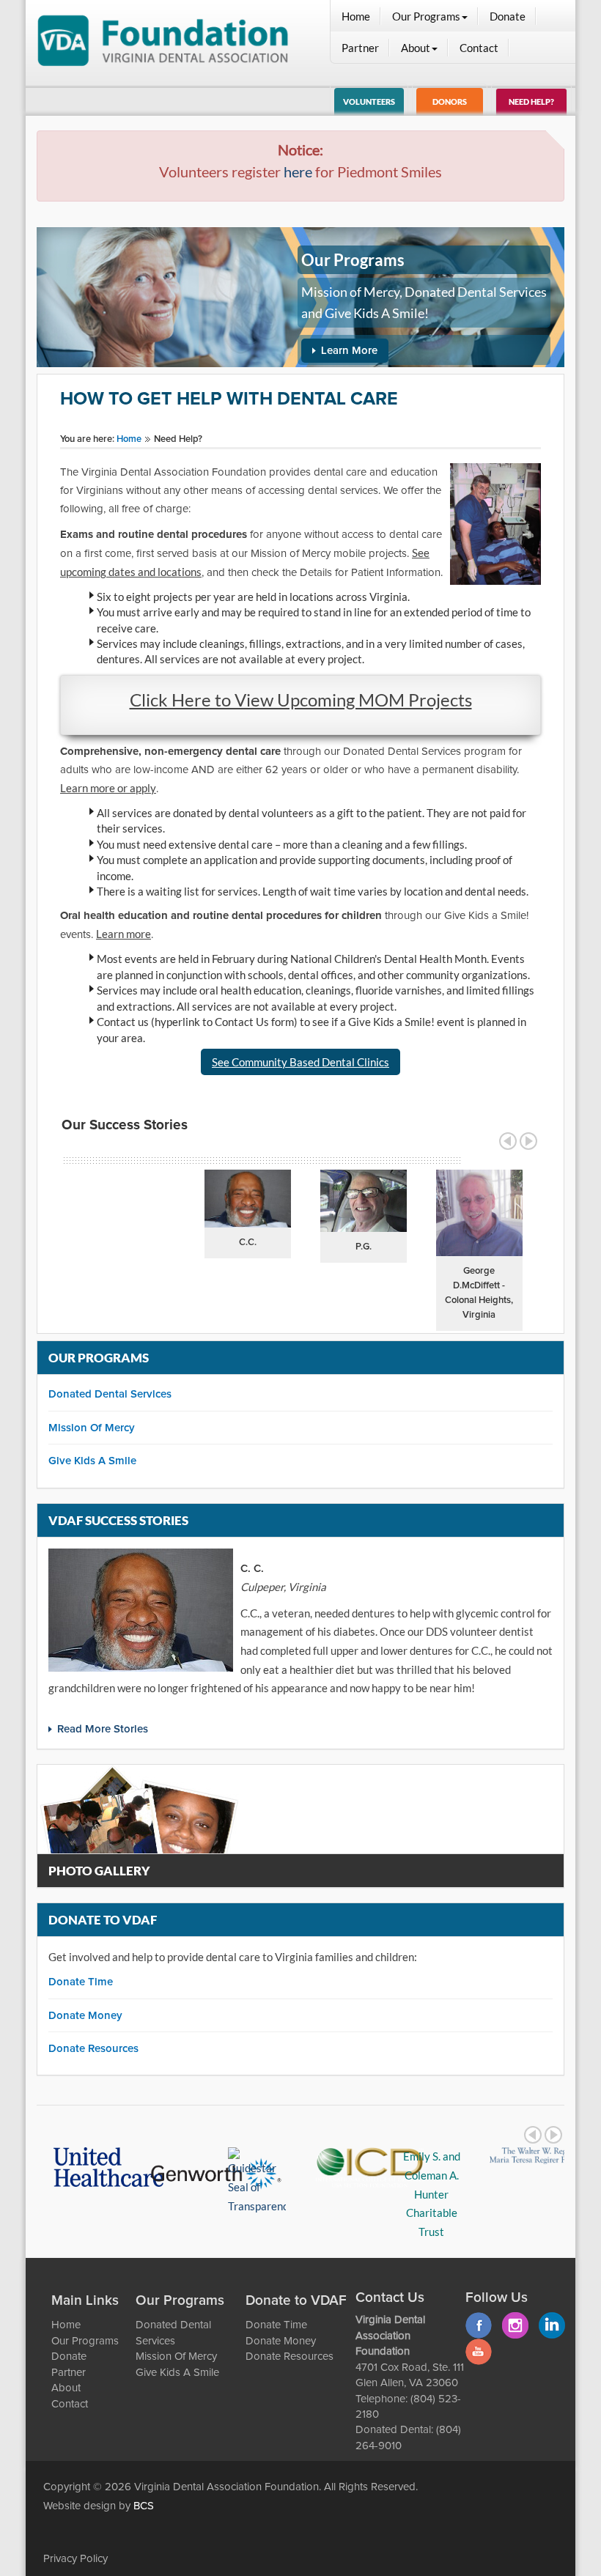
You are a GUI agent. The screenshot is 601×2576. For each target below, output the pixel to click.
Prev (508, 1141)
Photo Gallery (99, 1871)
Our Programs (426, 16)
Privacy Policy (75, 2559)
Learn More (349, 351)
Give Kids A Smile (92, 1461)
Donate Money (85, 2016)
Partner (360, 48)
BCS (144, 2506)
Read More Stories (103, 1729)
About (416, 48)
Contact (479, 48)
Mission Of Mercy (92, 1428)
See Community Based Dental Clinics (300, 1062)
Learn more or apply (108, 788)
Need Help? (531, 102)
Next (528, 1141)
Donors (450, 102)
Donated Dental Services (110, 1394)
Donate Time (81, 1982)
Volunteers (369, 102)
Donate (508, 16)
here (298, 171)
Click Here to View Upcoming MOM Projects (301, 700)
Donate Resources (93, 2049)
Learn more (123, 934)
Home (356, 16)
